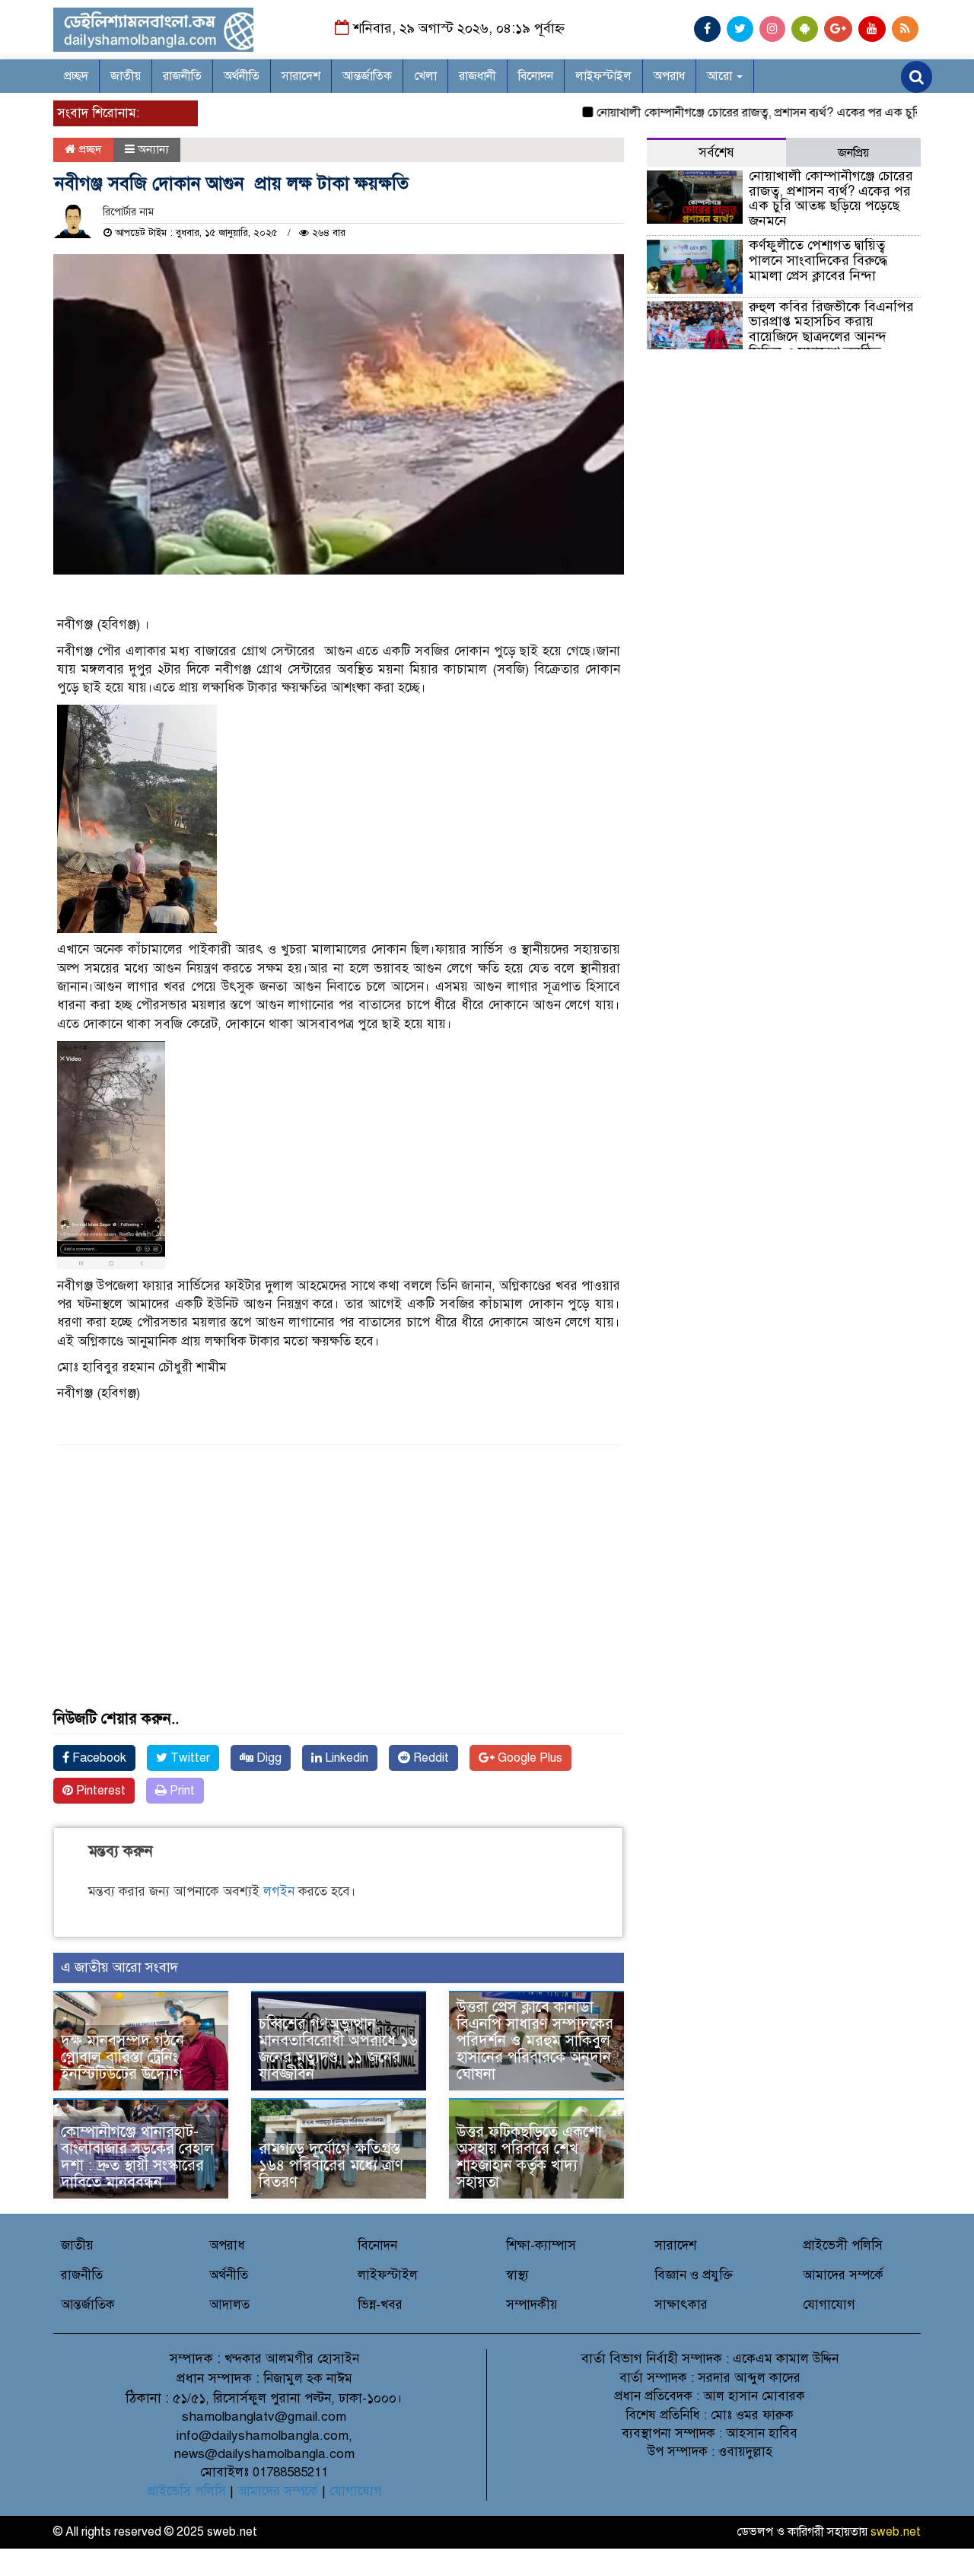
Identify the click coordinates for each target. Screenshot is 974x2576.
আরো (721, 76)
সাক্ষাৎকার (681, 2305)
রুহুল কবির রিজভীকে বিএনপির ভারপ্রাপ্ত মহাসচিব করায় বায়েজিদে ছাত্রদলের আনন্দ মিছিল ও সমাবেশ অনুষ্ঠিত (831, 329)
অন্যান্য (153, 149)
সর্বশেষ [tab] (716, 153)
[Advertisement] (339, 1604)
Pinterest (99, 1791)
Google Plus (528, 1758)
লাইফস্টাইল (603, 76)
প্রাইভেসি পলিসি (186, 2491)
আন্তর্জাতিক (367, 76)
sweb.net (896, 2532)
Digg (267, 1758)
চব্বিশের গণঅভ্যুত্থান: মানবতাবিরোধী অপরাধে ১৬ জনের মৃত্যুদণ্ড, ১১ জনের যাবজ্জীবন (338, 2049)
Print (181, 1791)
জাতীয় (126, 76)
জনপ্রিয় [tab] (853, 153)
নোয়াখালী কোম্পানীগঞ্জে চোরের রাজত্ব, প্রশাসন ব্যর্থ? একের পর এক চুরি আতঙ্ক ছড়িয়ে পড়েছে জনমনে (831, 198)
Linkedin (345, 1758)
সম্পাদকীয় (532, 2305)
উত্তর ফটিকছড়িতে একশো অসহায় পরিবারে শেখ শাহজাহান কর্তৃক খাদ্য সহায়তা (529, 2157)
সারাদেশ (301, 76)
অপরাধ (669, 76)
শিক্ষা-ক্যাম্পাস (541, 2245)
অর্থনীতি (242, 76)
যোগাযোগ (829, 2305)
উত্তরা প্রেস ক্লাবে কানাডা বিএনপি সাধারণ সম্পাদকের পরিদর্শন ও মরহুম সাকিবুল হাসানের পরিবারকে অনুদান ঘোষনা (535, 2041)
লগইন (279, 1891)
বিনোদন (536, 76)
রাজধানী (477, 76)
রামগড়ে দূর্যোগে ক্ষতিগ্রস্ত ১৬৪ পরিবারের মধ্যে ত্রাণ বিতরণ (331, 2165)
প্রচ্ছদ (76, 76)
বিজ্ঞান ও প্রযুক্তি (694, 2275)
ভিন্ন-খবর (380, 2305)
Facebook (98, 1758)
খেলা (425, 76)
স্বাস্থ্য (517, 2275)
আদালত (229, 2305)
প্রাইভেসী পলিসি (843, 2245)
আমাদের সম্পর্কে (843, 2275)
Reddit (430, 1758)
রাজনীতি (182, 76)
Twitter (189, 1758)
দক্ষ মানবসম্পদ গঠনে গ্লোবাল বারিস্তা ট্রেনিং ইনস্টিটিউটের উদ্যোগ (123, 2057)
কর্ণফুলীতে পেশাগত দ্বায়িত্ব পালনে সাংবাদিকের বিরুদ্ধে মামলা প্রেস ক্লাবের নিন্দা (818, 260)
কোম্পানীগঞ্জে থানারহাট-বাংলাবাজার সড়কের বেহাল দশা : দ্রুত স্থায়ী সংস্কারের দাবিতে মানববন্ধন (137, 2157)
